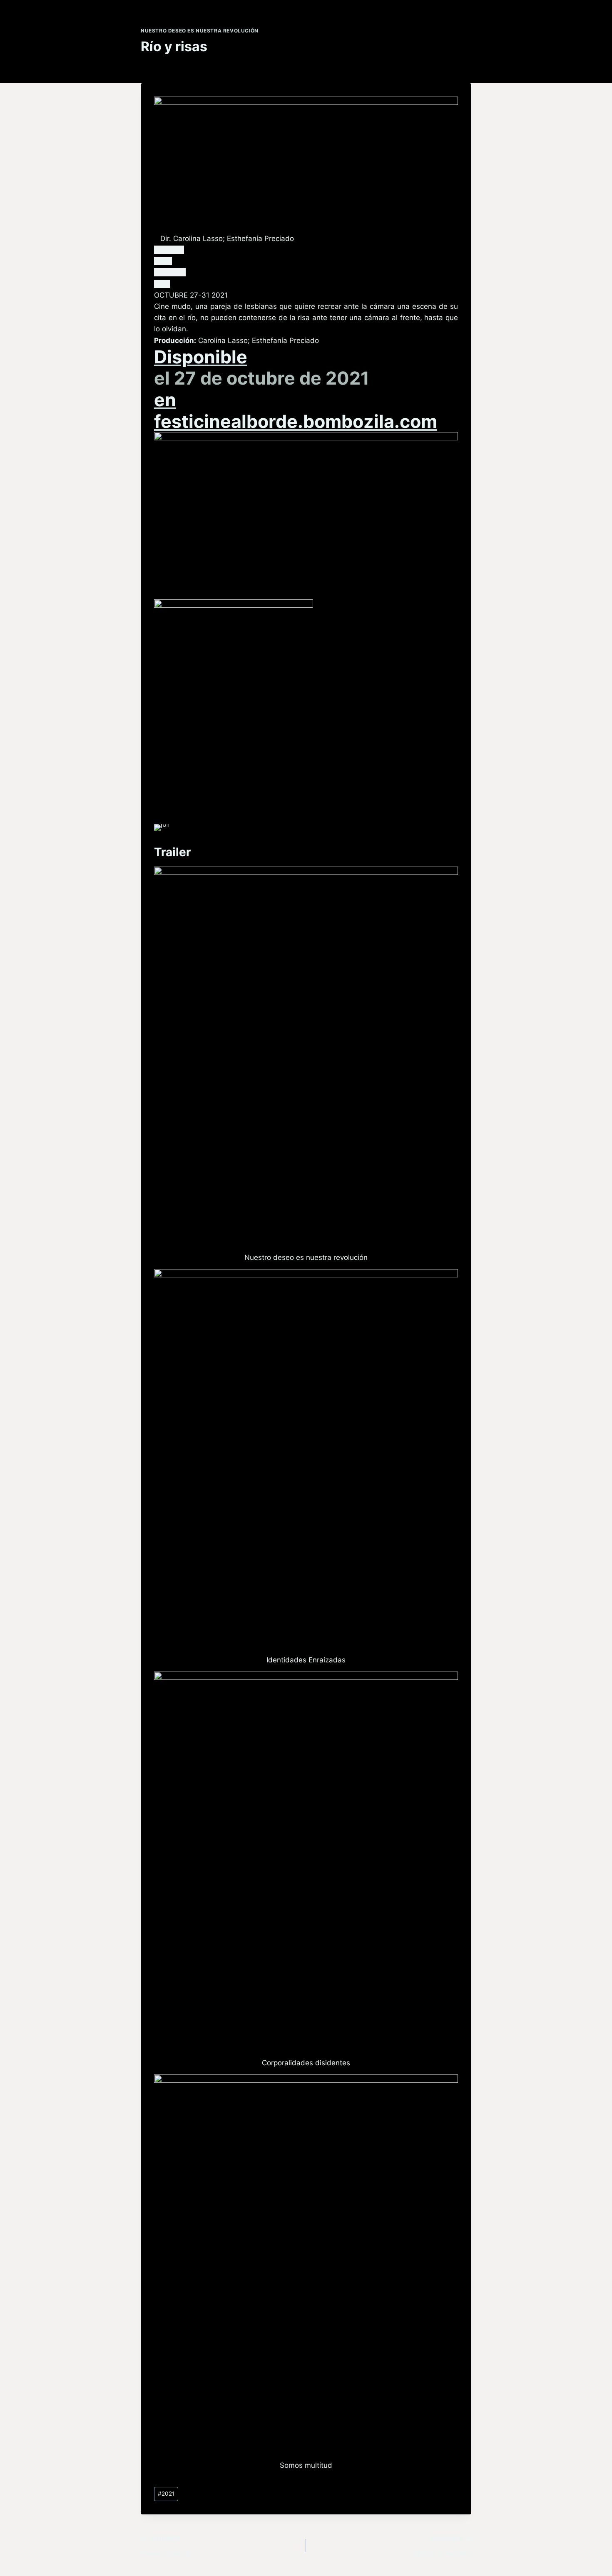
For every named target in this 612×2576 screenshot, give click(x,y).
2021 (166, 2494)
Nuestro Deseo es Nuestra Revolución (200, 31)
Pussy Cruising (165, 2546)
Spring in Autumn (443, 2546)
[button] (169, 250)
